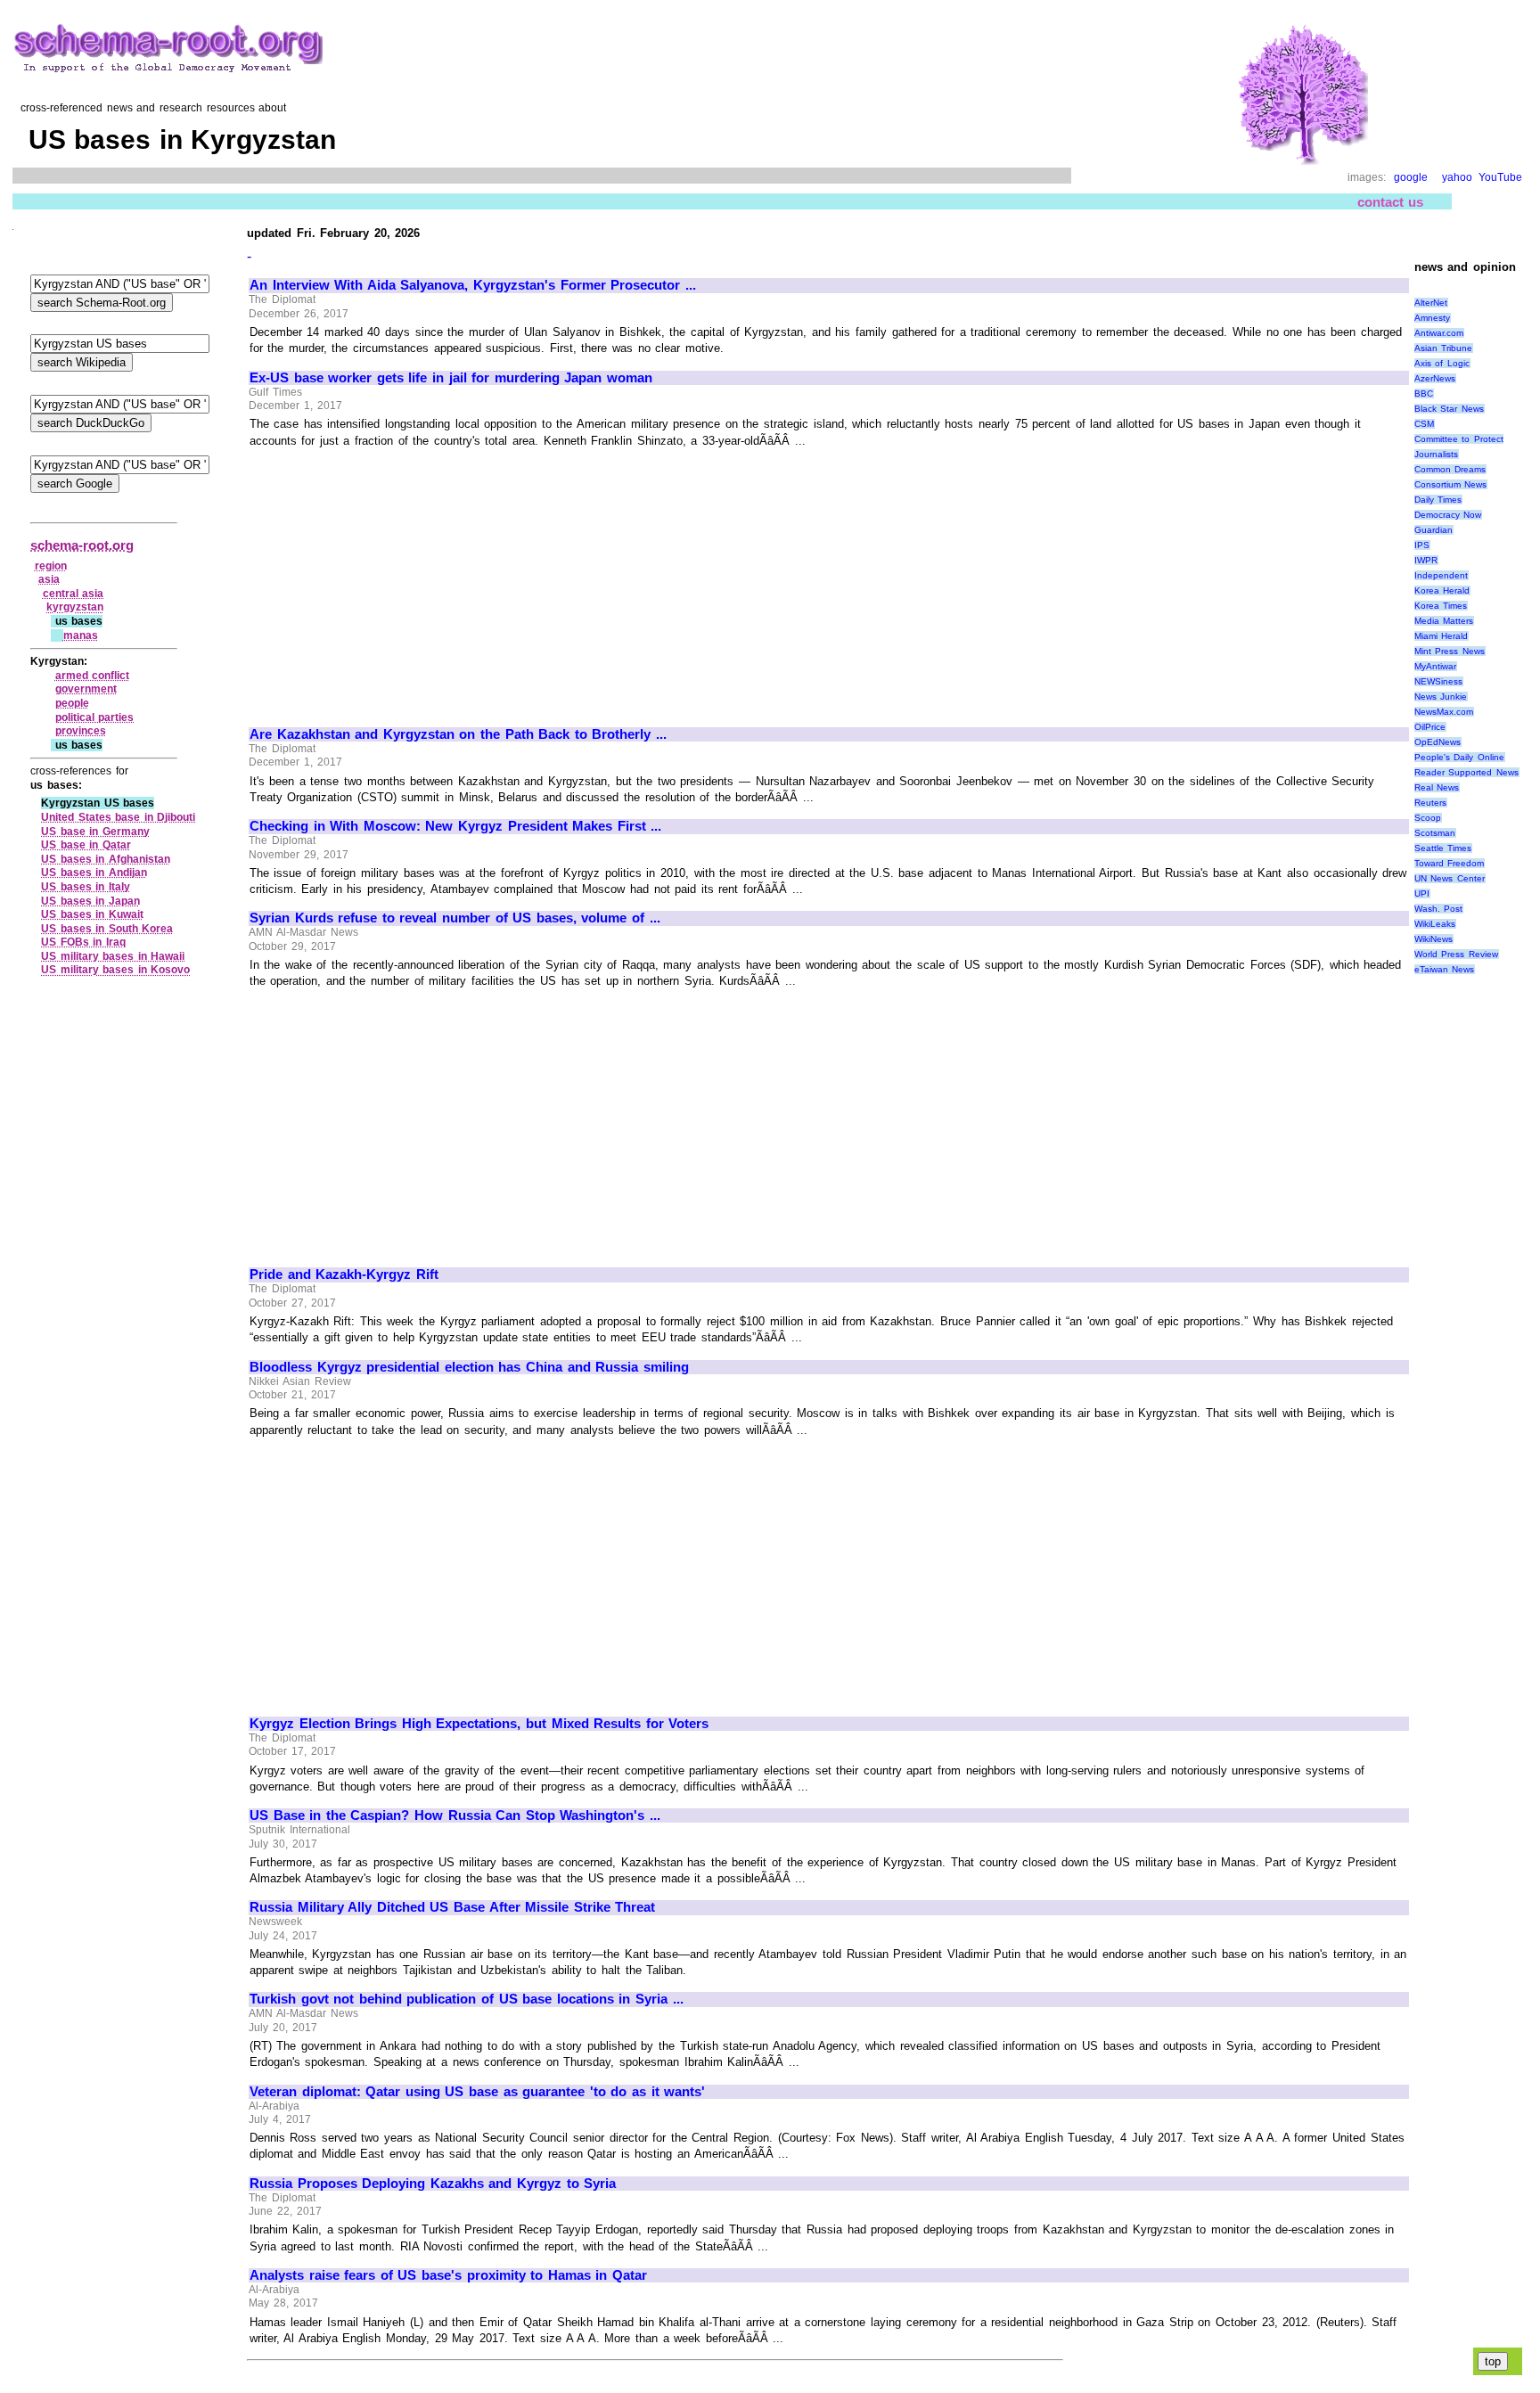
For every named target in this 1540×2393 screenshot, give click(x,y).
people (72, 703)
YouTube (1500, 177)
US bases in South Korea (107, 929)
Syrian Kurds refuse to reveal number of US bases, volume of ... (455, 918)
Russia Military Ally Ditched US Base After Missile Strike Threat (452, 1907)
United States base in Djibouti (118, 817)
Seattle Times (1443, 848)
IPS (1422, 545)
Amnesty (1432, 318)
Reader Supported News (1466, 772)
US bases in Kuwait (92, 914)
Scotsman (1435, 833)
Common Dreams (1450, 469)
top (1493, 2361)
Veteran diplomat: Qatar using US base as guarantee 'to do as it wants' (477, 2092)
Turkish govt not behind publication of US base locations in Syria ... (467, 1999)
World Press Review (1456, 954)
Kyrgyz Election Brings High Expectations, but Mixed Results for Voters (479, 1724)
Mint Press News (1450, 651)
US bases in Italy (86, 887)
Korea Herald (1442, 590)
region (51, 566)
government (86, 689)
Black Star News (1449, 409)
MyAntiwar (1435, 666)
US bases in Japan (90, 901)
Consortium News (1451, 484)
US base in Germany (95, 832)
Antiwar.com (1439, 333)
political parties (95, 717)
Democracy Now (1448, 515)
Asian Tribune (1444, 348)
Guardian (1434, 530)
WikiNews (1434, 939)
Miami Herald (1442, 636)
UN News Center (1450, 878)
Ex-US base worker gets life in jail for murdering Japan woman (451, 378)
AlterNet (1431, 303)
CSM (1424, 424)
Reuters (1430, 803)
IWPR (1426, 560)
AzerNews (1435, 378)
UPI (1422, 893)
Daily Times (1438, 500)
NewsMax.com (1444, 712)
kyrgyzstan (75, 607)
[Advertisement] (399, 579)
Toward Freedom (1450, 863)
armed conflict (93, 676)
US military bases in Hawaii (113, 956)
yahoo (1457, 177)
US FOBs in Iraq (83, 942)
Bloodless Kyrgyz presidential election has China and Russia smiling (469, 1367)
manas (81, 635)
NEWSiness (1438, 681)
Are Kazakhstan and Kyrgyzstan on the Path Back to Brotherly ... (458, 734)
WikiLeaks (1435, 924)
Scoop (1428, 818)
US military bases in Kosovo (115, 970)
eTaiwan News (1445, 969)
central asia (74, 594)
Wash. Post (1439, 909)
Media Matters (1444, 621)
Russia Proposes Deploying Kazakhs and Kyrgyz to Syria (433, 2184)
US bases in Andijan (94, 873)
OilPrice (1430, 727)
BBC (1424, 393)
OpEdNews (1438, 742)
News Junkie (1441, 697)
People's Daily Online (1459, 757)
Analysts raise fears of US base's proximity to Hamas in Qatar (448, 2275)
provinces (81, 731)
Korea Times (1441, 606)
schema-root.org (82, 545)
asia (49, 579)
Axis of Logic (1442, 363)
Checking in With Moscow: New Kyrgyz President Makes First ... (455, 826)
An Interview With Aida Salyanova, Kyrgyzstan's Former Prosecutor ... (473, 285)
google (1411, 177)
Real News (1437, 787)
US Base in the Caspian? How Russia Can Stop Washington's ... (455, 1815)
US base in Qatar (86, 845)
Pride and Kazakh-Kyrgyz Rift (344, 1274)
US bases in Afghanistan (106, 859)
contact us (1391, 202)
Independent (1441, 575)
